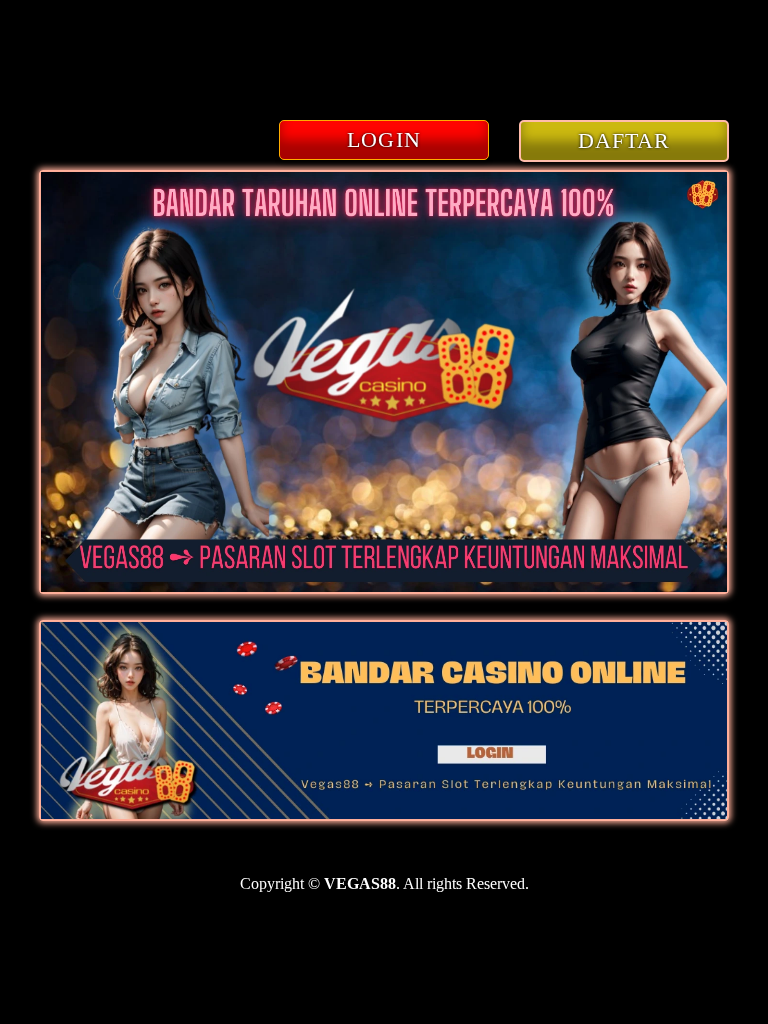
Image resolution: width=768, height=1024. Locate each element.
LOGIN (384, 139)
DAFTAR (624, 140)
